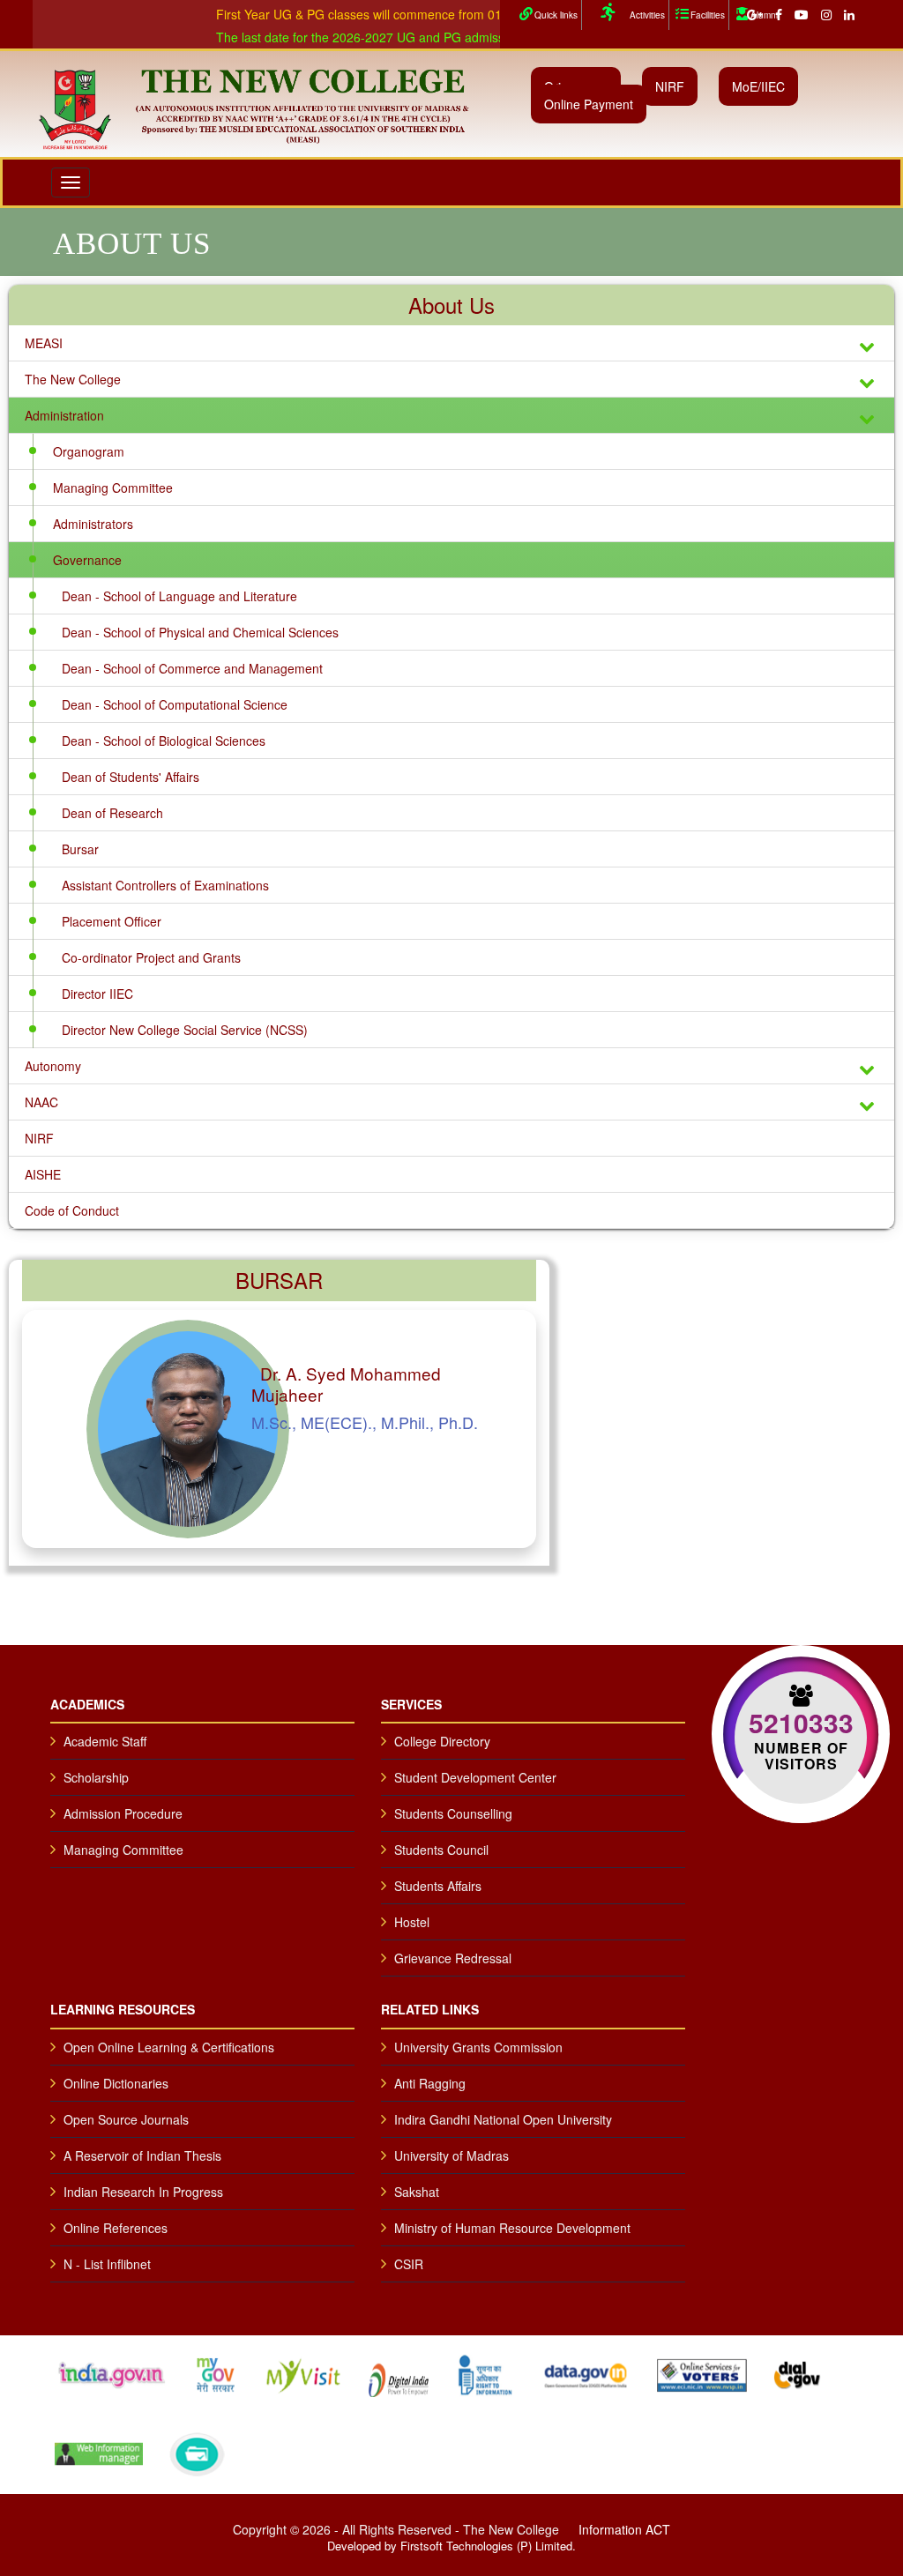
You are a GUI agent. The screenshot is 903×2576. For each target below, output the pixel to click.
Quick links (556, 15)
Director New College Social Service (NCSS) (185, 1030)
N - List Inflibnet (107, 2264)
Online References (116, 2228)
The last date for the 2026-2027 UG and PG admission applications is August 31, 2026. (419, 37)
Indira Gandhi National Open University (503, 2119)
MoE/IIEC (758, 86)
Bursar (80, 849)
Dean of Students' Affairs (131, 777)
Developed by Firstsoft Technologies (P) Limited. (451, 2546)
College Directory (442, 1741)
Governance (87, 560)
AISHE (43, 1174)
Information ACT (624, 2529)
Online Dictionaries (116, 2083)
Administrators (93, 524)
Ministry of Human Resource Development (512, 2228)
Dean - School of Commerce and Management (192, 668)
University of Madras (451, 2155)
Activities (647, 15)
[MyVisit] (303, 2372)
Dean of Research (112, 813)
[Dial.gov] (797, 2372)
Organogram (89, 451)
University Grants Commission (478, 2047)
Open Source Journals (126, 2119)
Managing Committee (113, 488)
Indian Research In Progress (143, 2192)
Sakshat (417, 2192)
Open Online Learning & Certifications (169, 2047)
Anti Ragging (430, 2083)
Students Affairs (438, 1886)
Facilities (708, 15)
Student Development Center (475, 1777)
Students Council (441, 1850)
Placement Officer (112, 921)
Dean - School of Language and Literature (179, 596)
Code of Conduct (72, 1210)
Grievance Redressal (453, 1958)
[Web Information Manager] (99, 2452)
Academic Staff (105, 1741)
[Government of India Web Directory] (197, 2452)
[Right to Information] (485, 2372)
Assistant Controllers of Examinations (165, 885)
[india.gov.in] (111, 2372)
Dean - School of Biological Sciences (164, 741)
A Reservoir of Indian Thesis (142, 2155)
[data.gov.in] (586, 2372)
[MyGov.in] (216, 2372)
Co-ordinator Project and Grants (151, 957)
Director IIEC (97, 994)
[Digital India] (399, 2372)
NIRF (670, 86)
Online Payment (589, 104)
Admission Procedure (123, 1813)
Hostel (412, 1922)
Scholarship (96, 1777)
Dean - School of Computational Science (175, 704)
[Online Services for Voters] (702, 2372)
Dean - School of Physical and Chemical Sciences (200, 632)
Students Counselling (453, 1813)
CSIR (409, 2264)
